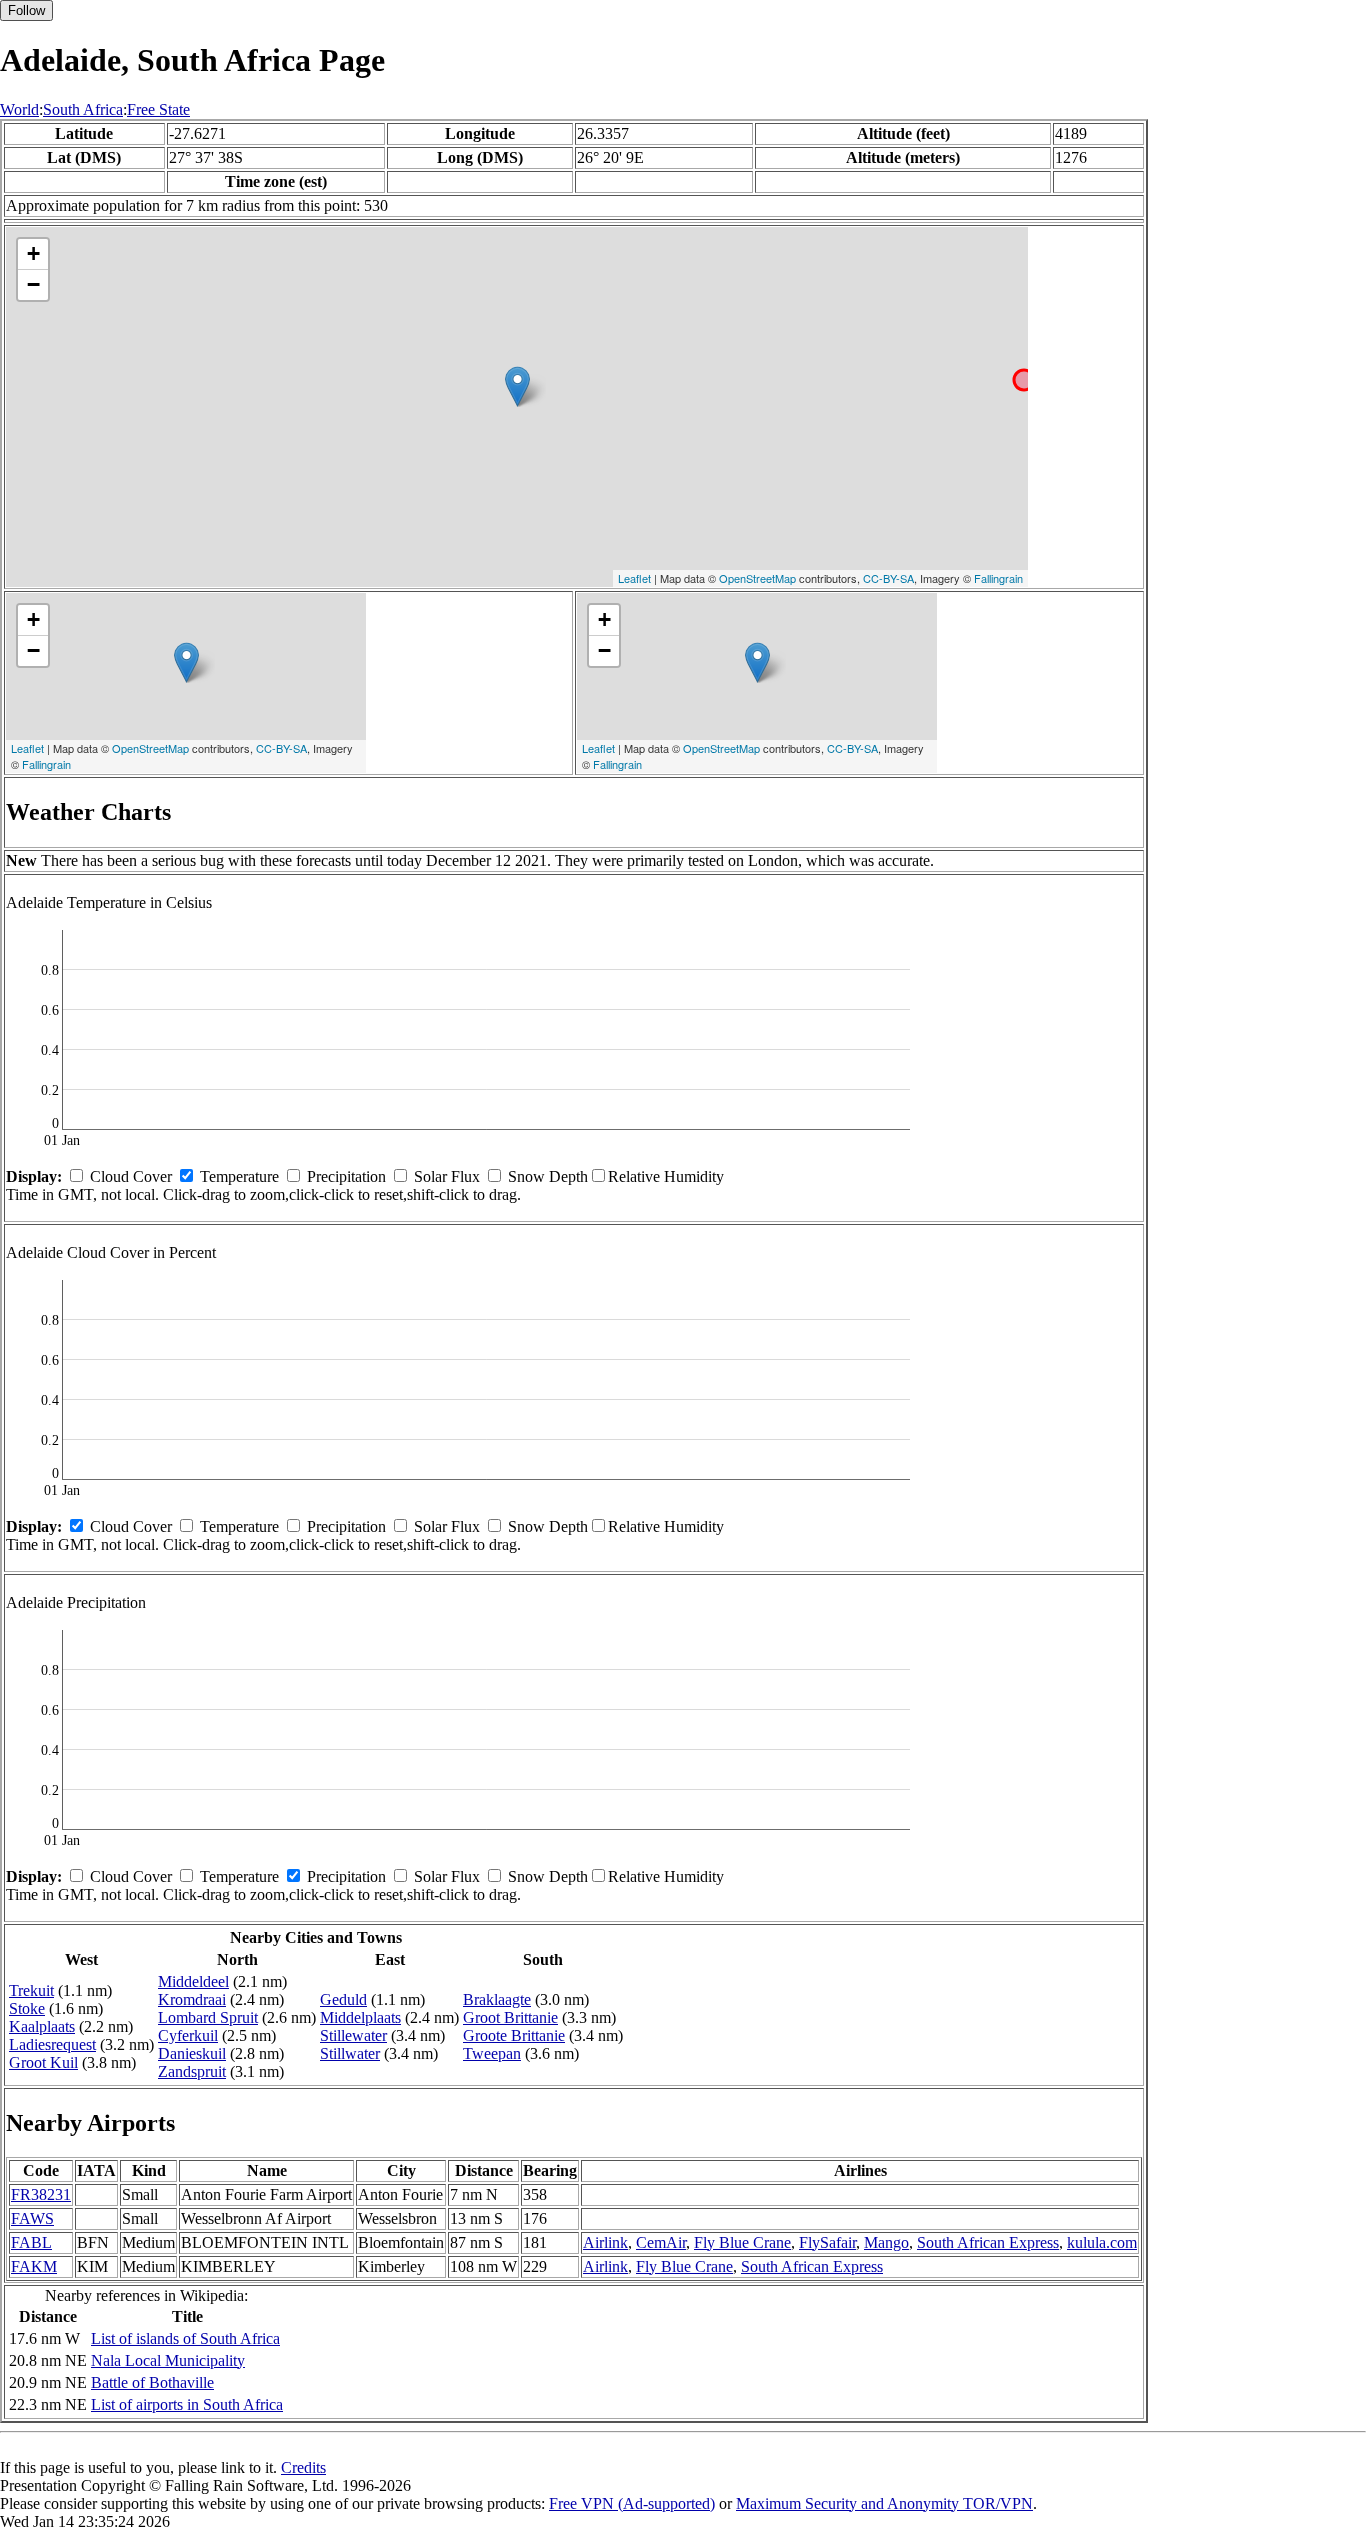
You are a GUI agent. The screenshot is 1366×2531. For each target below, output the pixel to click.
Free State (158, 109)
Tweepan (492, 2053)
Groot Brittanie (510, 2017)
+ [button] (33, 253)
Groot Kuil (43, 2062)
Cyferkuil (188, 2035)
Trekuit (31, 1990)
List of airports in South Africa (187, 2404)
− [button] (33, 284)
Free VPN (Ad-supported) (632, 2503)
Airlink (605, 2242)
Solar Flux (447, 1176)
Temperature (239, 1176)
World (19, 109)
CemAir (661, 2242)
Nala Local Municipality (168, 2360)
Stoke (27, 2008)
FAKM (34, 2266)
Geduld (343, 1999)
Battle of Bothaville (152, 2382)
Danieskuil (192, 2053)
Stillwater (350, 2053)
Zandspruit (192, 2071)
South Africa (83, 109)
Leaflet (634, 578)
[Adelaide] (517, 386)
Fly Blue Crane (742, 2242)
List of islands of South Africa (185, 2338)
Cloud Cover (131, 1176)
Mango (886, 2242)
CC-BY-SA (888, 578)
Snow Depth (548, 1176)
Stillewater (353, 2035)
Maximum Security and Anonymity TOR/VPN (884, 2503)
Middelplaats (360, 2017)
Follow (26, 10)
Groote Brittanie (514, 2035)
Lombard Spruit (208, 2017)
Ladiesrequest (52, 2044)
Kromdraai (192, 1999)
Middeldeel (193, 1981)
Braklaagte (497, 1999)
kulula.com (1102, 2242)
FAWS (32, 2218)
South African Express (988, 2242)
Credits (303, 2467)
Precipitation (346, 1176)
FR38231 (41, 2194)
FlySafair (827, 2242)
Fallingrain (998, 578)
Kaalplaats (42, 2026)
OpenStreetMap (757, 578)
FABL (31, 2242)
